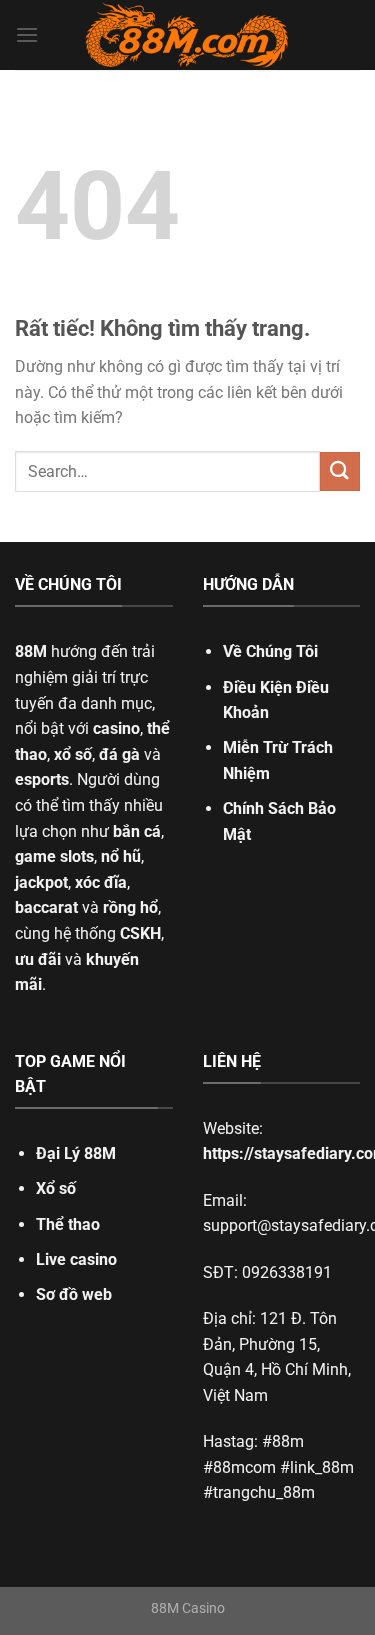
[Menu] (27, 34)
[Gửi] (340, 471)
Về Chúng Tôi (270, 651)
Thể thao (68, 1224)
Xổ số (56, 1188)
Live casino (76, 1259)
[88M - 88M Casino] (188, 35)
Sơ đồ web (74, 1294)
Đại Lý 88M (76, 1153)
